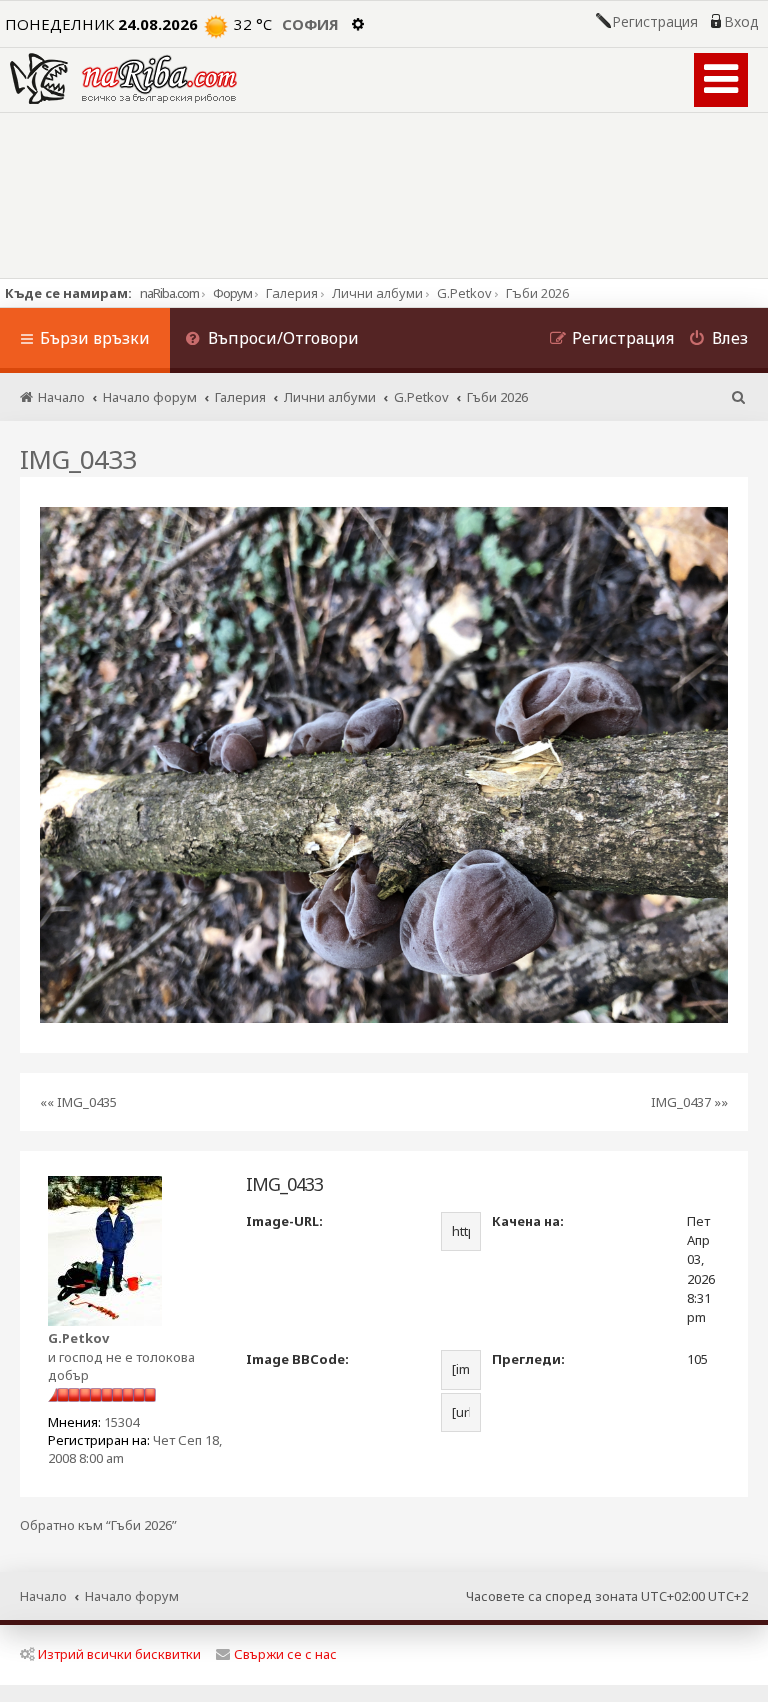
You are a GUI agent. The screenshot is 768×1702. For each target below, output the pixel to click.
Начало (43, 1596)
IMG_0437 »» (689, 1102)
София (310, 24)
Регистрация (655, 22)
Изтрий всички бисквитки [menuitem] (119, 1654)
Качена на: (528, 1221)
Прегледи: (528, 1359)
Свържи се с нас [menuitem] (285, 1654)
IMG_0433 (78, 459)
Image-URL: (284, 1221)
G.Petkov (78, 1338)
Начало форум (132, 1596)
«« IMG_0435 (78, 1102)
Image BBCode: (297, 1359)
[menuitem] (272, 340)
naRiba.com (169, 293)
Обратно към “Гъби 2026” (98, 1525)
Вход (741, 22)
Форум (232, 293)
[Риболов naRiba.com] (123, 78)
